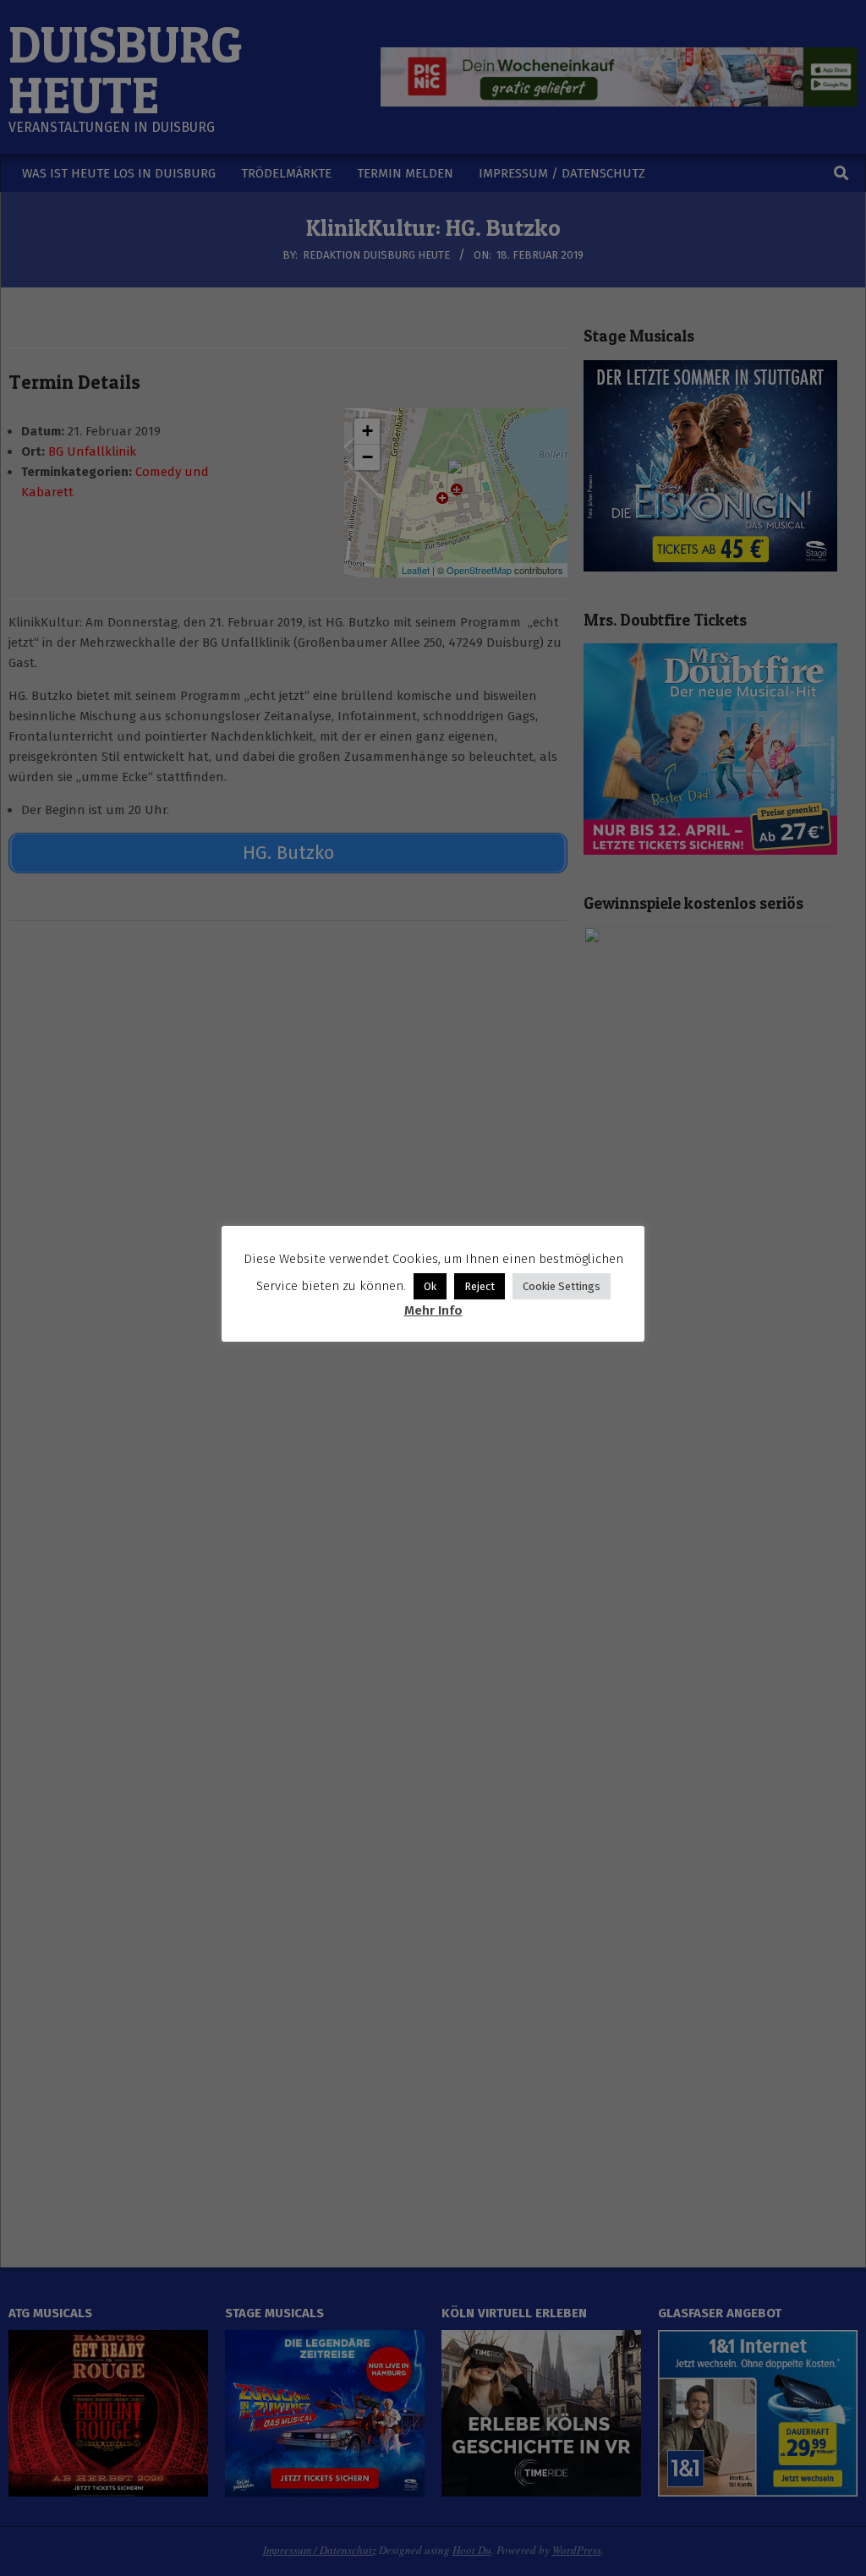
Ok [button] (430, 1286)
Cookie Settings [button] (562, 1286)
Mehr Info (433, 1310)
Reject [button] (480, 1286)
